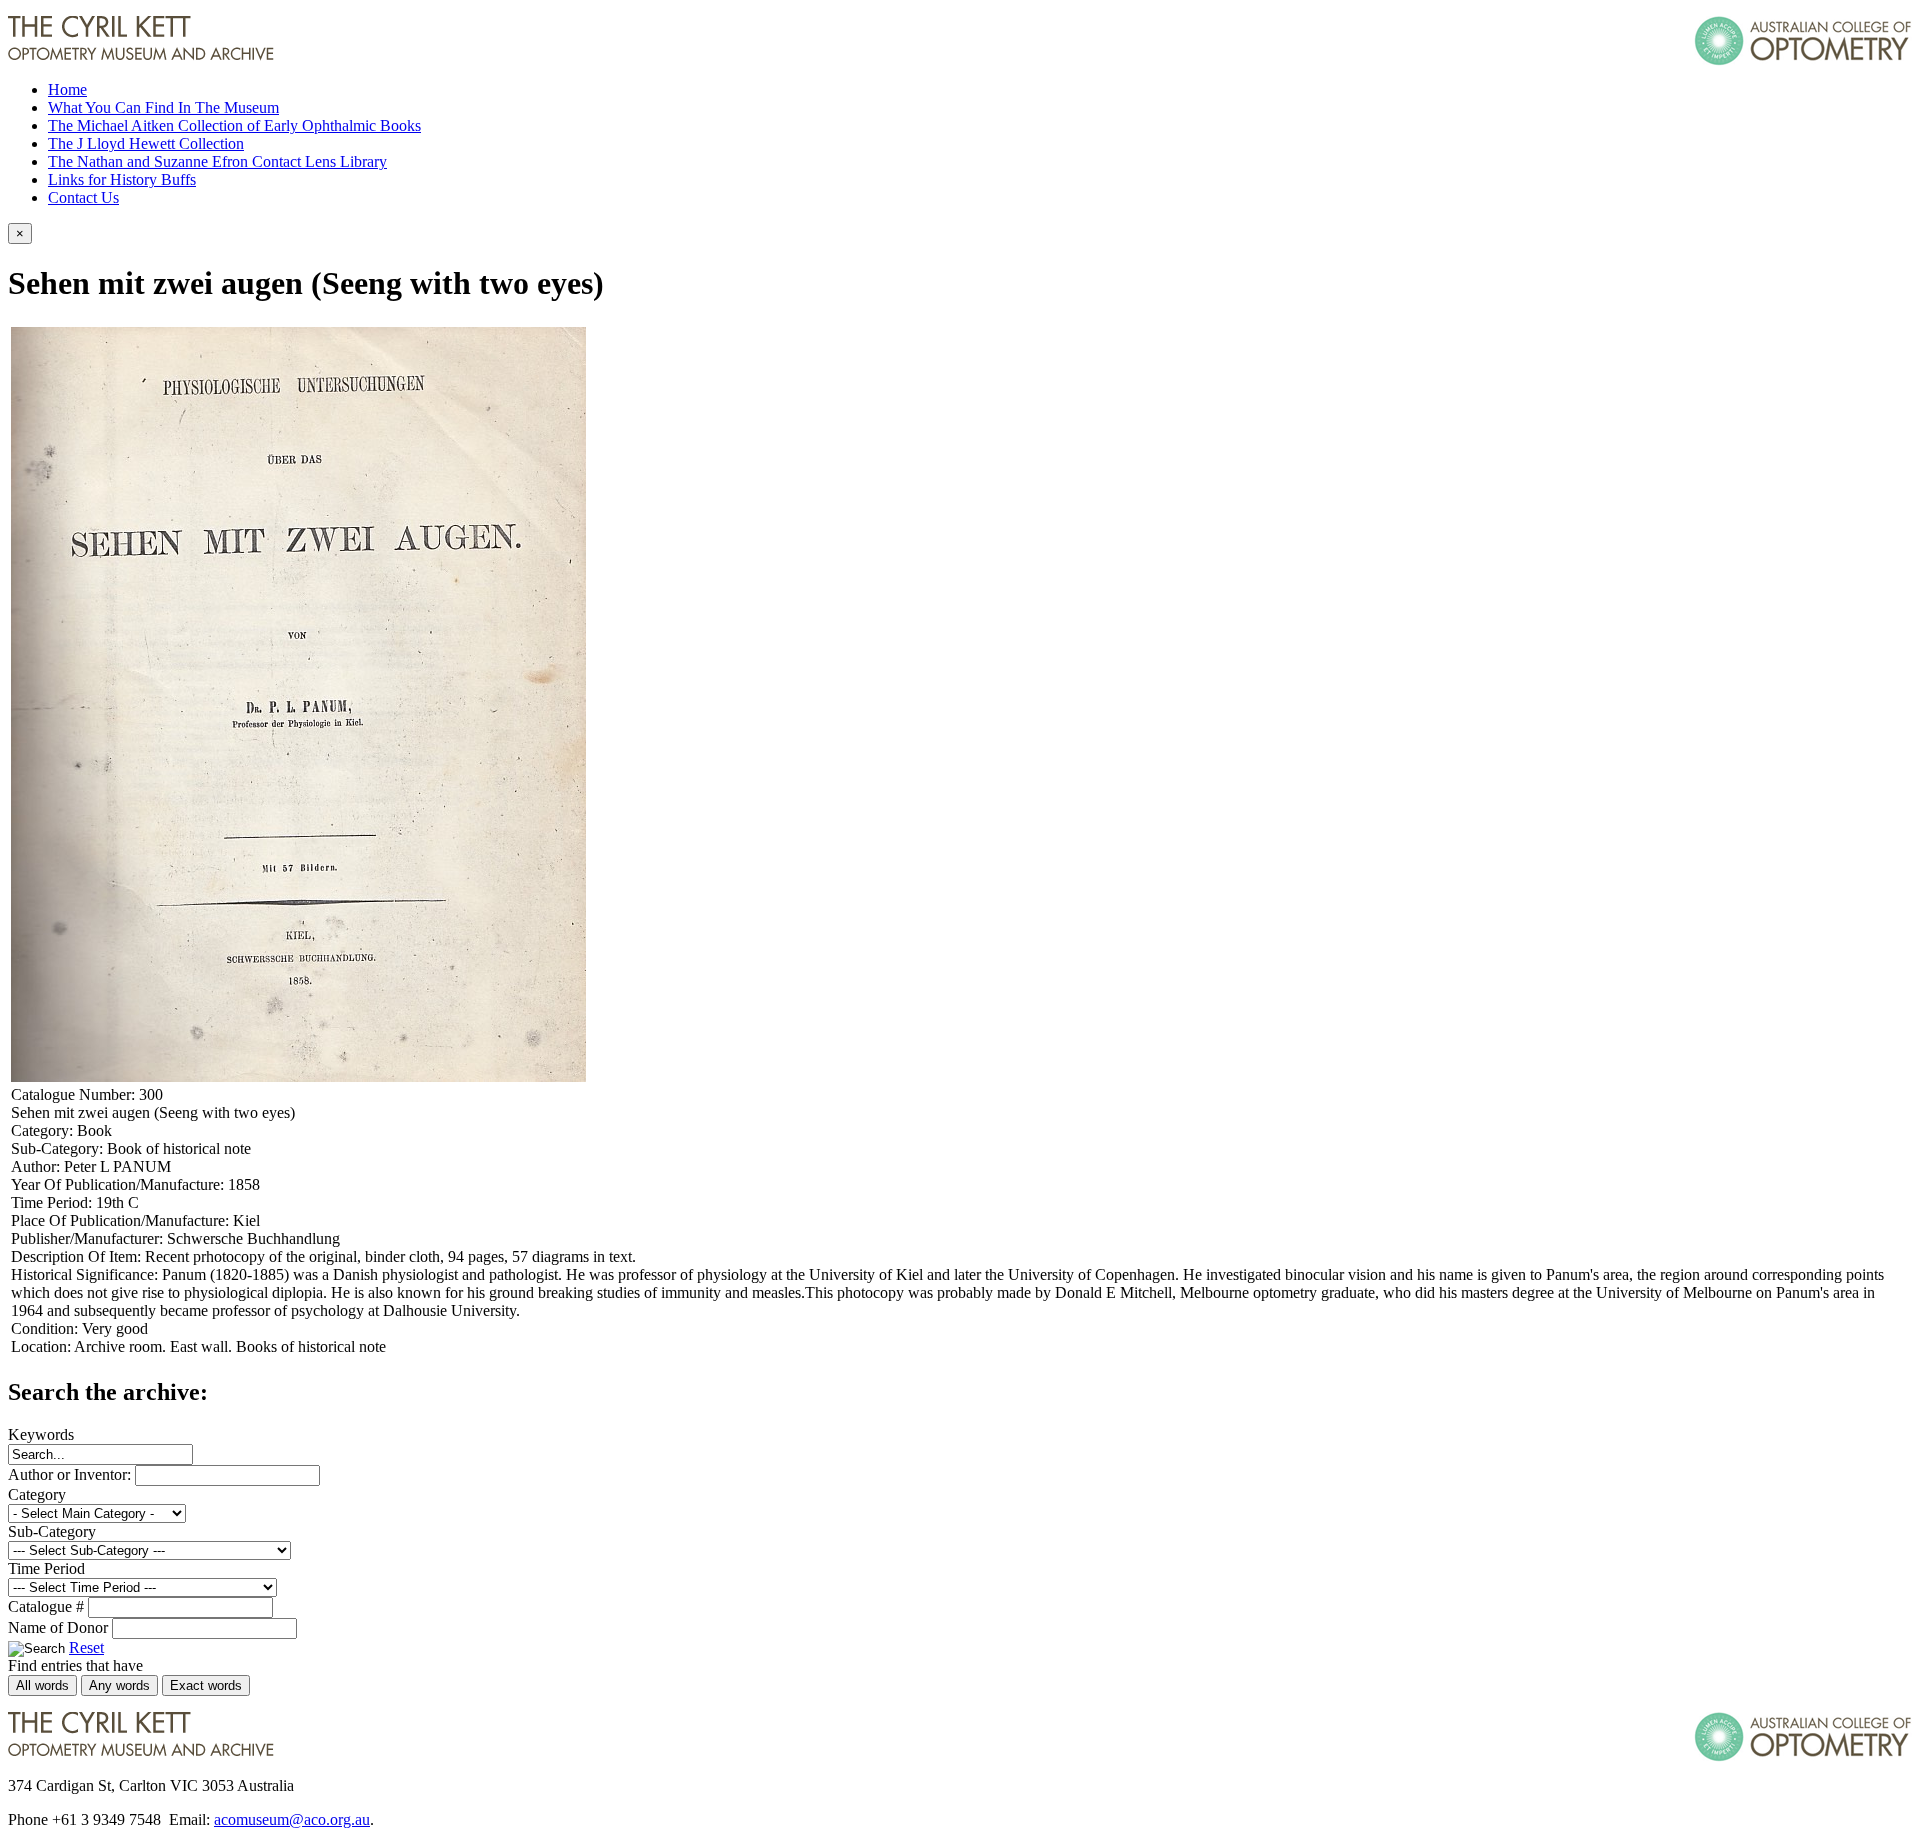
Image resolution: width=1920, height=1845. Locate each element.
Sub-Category (52, 1531)
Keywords (41, 1434)
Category (37, 1494)
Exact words (206, 1685)
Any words (119, 1685)
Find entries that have (75, 1665)
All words (42, 1685)
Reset (86, 1647)
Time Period (46, 1568)
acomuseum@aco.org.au (292, 1819)
